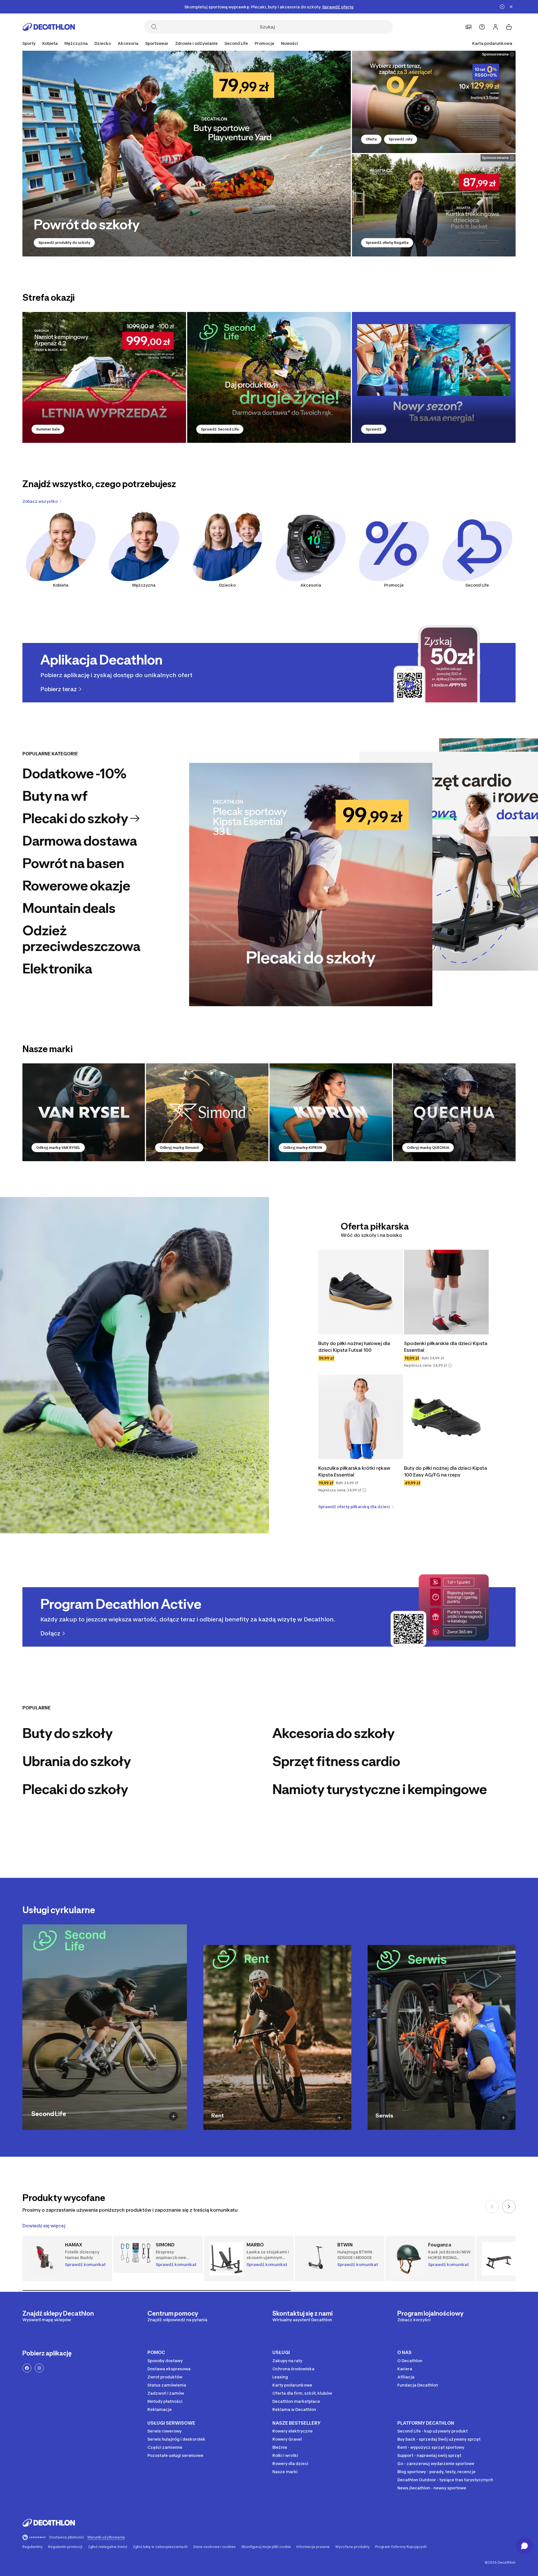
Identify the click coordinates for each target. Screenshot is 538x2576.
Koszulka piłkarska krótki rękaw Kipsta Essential (355, 1471)
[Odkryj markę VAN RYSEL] (84, 1112)
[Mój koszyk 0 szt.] (509, 27)
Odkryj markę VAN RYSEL (58, 1148)
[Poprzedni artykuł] (492, 2207)
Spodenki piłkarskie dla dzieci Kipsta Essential (446, 1347)
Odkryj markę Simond (179, 1148)
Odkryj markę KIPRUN (303, 1148)
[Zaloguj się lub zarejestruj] (495, 27)
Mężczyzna (144, 585)
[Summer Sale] (104, 377)
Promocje (265, 43)
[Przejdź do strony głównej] (49, 27)
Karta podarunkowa (492, 43)
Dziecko (227, 585)
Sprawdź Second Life (220, 429)
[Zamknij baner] (511, 7)
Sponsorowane (495, 54)
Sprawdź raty (401, 139)
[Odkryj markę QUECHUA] (454, 1112)
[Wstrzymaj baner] (502, 7)
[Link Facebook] (27, 2368)
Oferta (371, 139)
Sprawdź (374, 429)
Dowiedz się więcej (44, 2226)
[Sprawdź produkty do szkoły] (187, 154)
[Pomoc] (482, 27)
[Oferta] (434, 102)
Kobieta (61, 585)
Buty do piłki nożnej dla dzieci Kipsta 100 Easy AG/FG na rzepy (446, 1471)
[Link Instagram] (39, 2368)
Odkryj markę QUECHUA (428, 1148)
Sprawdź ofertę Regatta (387, 243)
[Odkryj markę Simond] (207, 1112)
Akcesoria (311, 585)
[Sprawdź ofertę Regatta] (434, 205)
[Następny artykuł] (509, 2207)
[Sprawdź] (434, 377)
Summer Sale (48, 429)
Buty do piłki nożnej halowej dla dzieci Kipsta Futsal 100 (355, 1347)
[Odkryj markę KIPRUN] (331, 1112)
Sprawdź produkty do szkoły (64, 243)
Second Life (477, 585)
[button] (450, 1365)
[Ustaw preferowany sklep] (469, 27)
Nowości (290, 43)
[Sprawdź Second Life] (269, 377)
